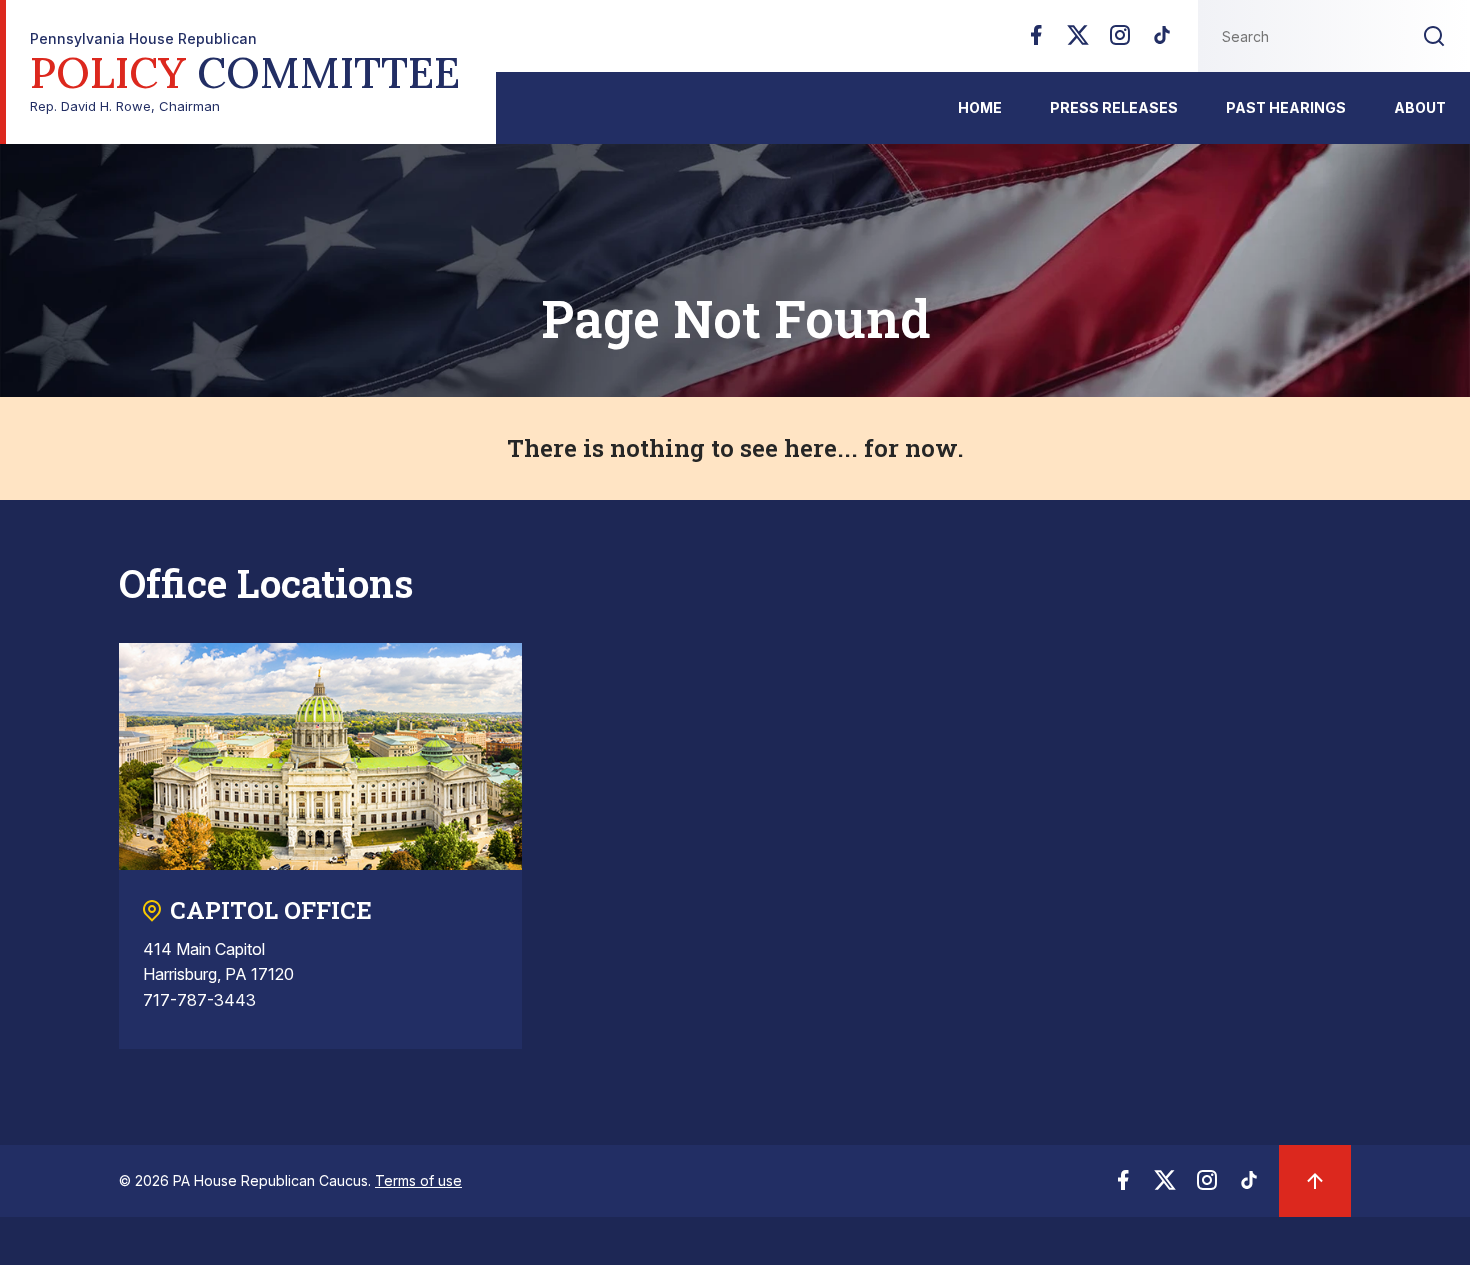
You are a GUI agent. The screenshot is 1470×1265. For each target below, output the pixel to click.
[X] (1078, 41)
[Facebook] (1036, 41)
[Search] (1434, 36)
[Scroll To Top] (1315, 1181)
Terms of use (418, 1180)
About (1420, 107)
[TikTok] (1162, 41)
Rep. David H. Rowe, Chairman (245, 72)
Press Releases (1114, 107)
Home (980, 107)
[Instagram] (1120, 41)
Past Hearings (1286, 107)
